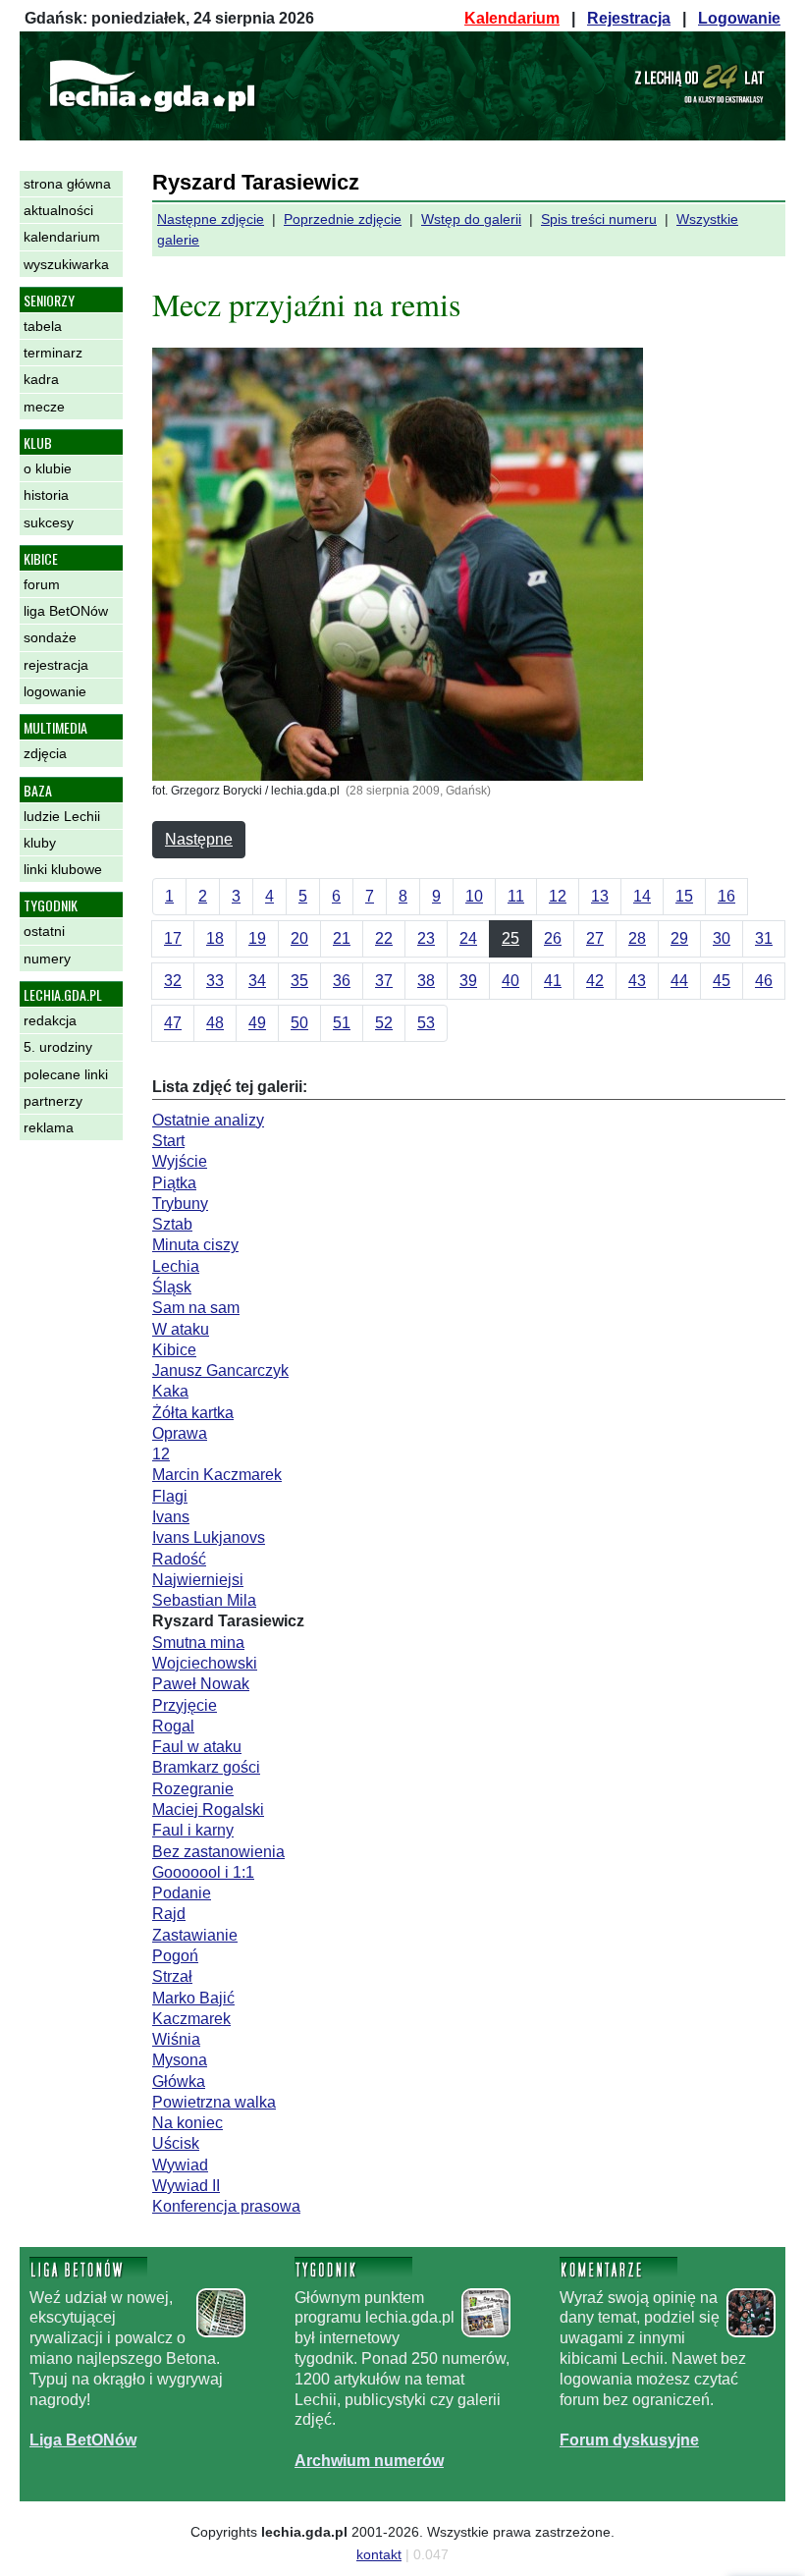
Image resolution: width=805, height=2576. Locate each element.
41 (553, 981)
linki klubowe (63, 869)
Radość (179, 1559)
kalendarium (62, 237)
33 (215, 981)
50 (299, 1023)
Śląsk (172, 1287)
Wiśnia (176, 2039)
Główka (179, 2082)
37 (384, 981)
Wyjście (180, 1161)
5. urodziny (58, 1047)
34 (257, 981)
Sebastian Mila (204, 1600)
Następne (199, 839)
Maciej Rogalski (208, 1809)
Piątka (174, 1183)
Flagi (170, 1496)
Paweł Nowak (201, 1684)
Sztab (172, 1224)
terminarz (53, 353)
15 (684, 896)
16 (726, 896)
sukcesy (49, 522)
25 (510, 938)
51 (342, 1023)
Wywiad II (186, 2186)
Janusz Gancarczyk (220, 1370)
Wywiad (180, 2165)
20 (299, 938)
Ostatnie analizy (208, 1120)
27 (595, 938)
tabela (43, 326)
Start (168, 1141)
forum (42, 584)
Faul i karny (193, 1830)
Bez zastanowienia (218, 1852)
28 (637, 938)
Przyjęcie (185, 1705)
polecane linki (66, 1074)
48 (215, 1023)
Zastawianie (195, 1935)
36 (342, 981)
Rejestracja (629, 18)
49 (257, 1023)
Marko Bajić (193, 1998)
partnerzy (53, 1101)
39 (468, 981)
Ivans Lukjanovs (209, 1537)
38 (426, 981)
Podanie (182, 1893)
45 (722, 981)
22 (384, 938)
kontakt (379, 2554)
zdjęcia (45, 753)
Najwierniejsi (198, 1580)
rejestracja (56, 665)
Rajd (169, 1914)
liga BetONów (66, 611)
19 (257, 938)
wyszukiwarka (66, 264)
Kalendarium (512, 18)
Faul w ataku (197, 1747)
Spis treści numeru (599, 219)
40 (510, 981)
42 (595, 981)
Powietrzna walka (214, 2102)
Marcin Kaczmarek (217, 1475)
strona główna (67, 184)
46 (764, 981)
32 (173, 981)
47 (173, 1023)
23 (426, 938)
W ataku (181, 1329)
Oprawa (180, 1433)
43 (637, 981)
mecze (44, 407)
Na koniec (188, 2123)
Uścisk (176, 2143)
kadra (41, 379)
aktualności (58, 210)
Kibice (174, 1350)
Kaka (170, 1391)
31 (764, 938)
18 (215, 938)
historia (46, 495)
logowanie (55, 691)
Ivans (171, 1517)
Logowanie (739, 18)
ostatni (44, 931)
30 (722, 938)
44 (679, 981)
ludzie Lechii (62, 816)
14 (642, 896)
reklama (49, 1127)
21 (342, 938)
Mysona (180, 2060)
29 (679, 938)
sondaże (50, 637)
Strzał (172, 1976)
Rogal (173, 1726)
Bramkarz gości (206, 1767)
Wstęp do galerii (471, 219)
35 (299, 981)
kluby (40, 843)
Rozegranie (193, 1789)
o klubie (48, 468)
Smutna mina (198, 1643)
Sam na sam (196, 1308)
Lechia (176, 1266)
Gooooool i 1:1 (203, 1872)
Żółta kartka (193, 1413)
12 (558, 896)
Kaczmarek (191, 2019)
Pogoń (175, 1956)
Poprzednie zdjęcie (343, 219)
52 (384, 1023)
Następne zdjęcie (211, 219)
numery (47, 959)
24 (468, 938)
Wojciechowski (205, 1663)
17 (173, 938)
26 (553, 938)
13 (600, 896)
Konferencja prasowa (226, 2206)
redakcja (50, 1020)
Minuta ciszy (195, 1245)
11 (516, 896)
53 (426, 1023)
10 (474, 896)
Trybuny (180, 1204)
